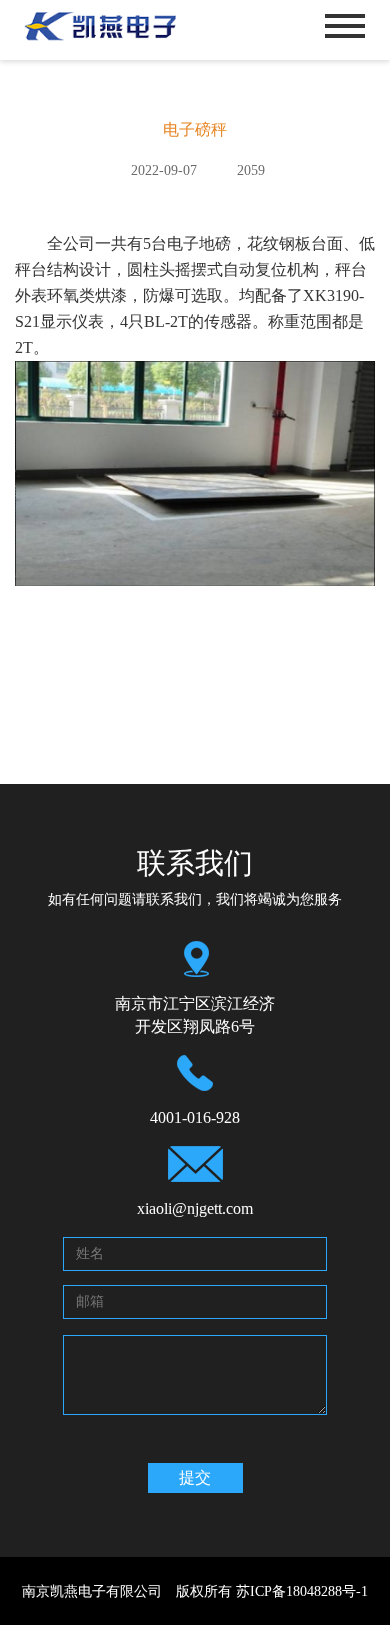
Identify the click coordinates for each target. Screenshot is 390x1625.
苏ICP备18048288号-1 (302, 1591)
